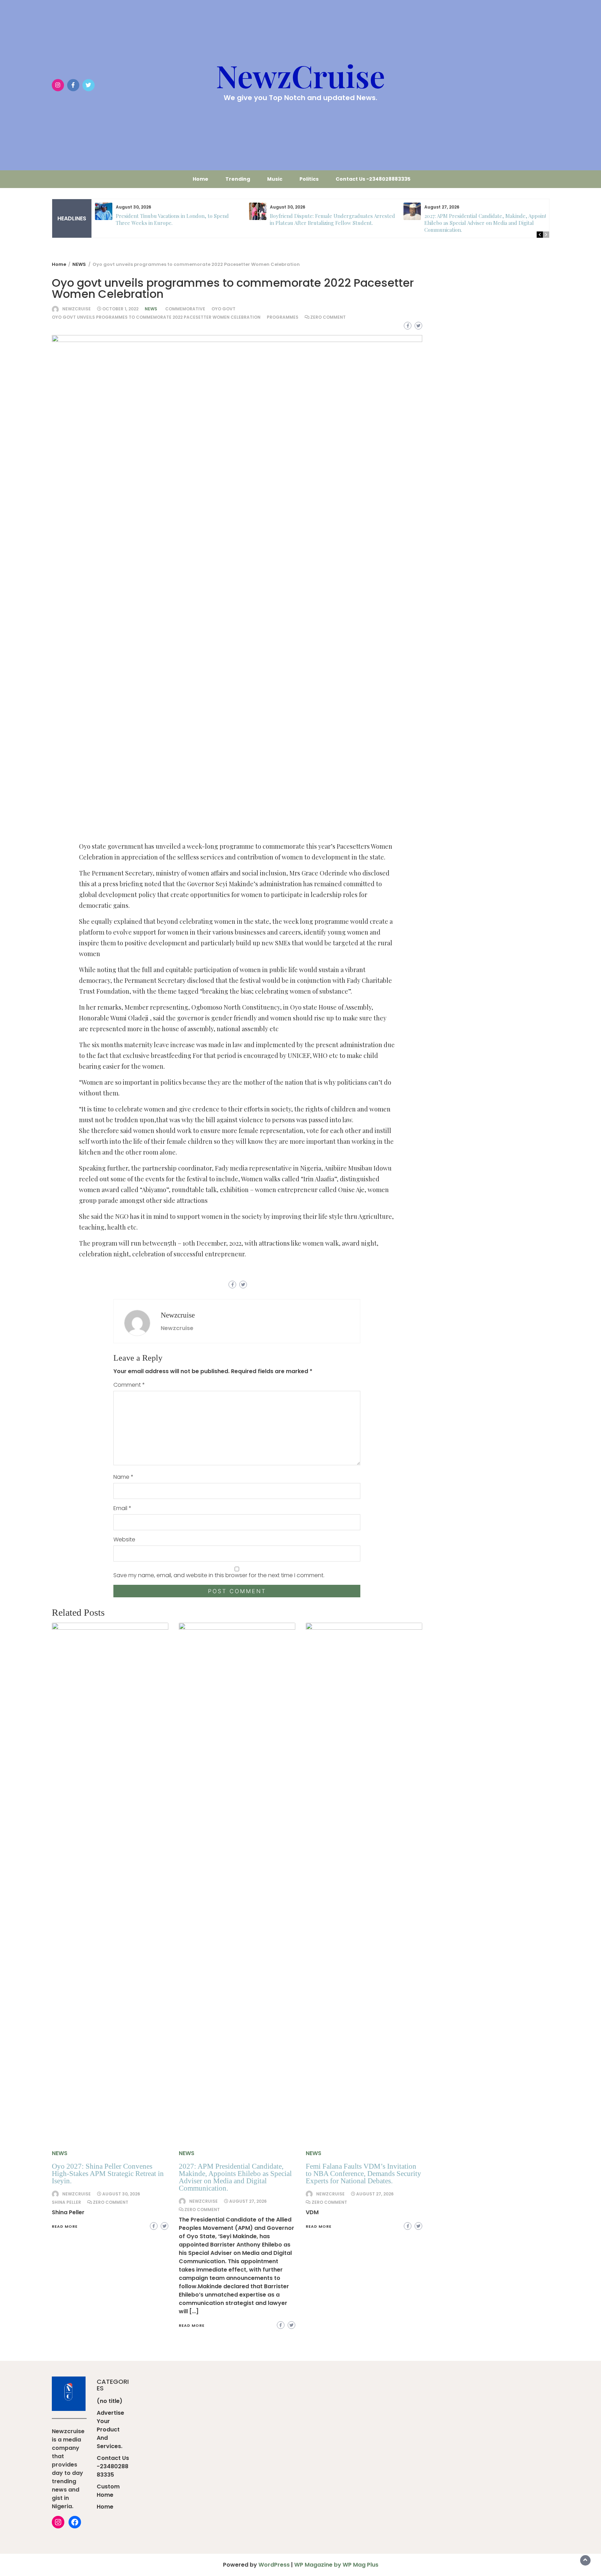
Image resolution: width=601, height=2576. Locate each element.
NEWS (151, 309)
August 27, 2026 (248, 2201)
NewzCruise (300, 75)
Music (275, 179)
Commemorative (185, 309)
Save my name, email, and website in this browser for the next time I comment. (219, 1575)
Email (122, 1508)
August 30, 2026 (121, 2194)
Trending (238, 179)
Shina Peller (66, 2202)
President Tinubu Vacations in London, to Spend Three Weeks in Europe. (172, 219)
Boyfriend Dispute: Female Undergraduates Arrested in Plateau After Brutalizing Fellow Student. (332, 219)
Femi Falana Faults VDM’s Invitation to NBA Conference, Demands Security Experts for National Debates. (363, 2174)
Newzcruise (77, 309)
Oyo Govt (223, 309)
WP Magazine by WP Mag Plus (336, 2565)
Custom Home (108, 2491)
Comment (129, 1385)
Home (201, 179)
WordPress (274, 2565)
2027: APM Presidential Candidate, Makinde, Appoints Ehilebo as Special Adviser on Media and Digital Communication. (487, 223)
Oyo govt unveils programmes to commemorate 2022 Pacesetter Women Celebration (156, 317)
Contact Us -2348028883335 (373, 179)
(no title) (110, 2401)
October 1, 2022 (120, 309)
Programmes (283, 317)
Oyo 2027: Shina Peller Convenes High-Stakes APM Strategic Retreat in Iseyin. (108, 2174)
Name (123, 1477)
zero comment (328, 317)
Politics (309, 179)
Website (124, 1539)
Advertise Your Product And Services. (110, 2430)
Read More (65, 2226)
